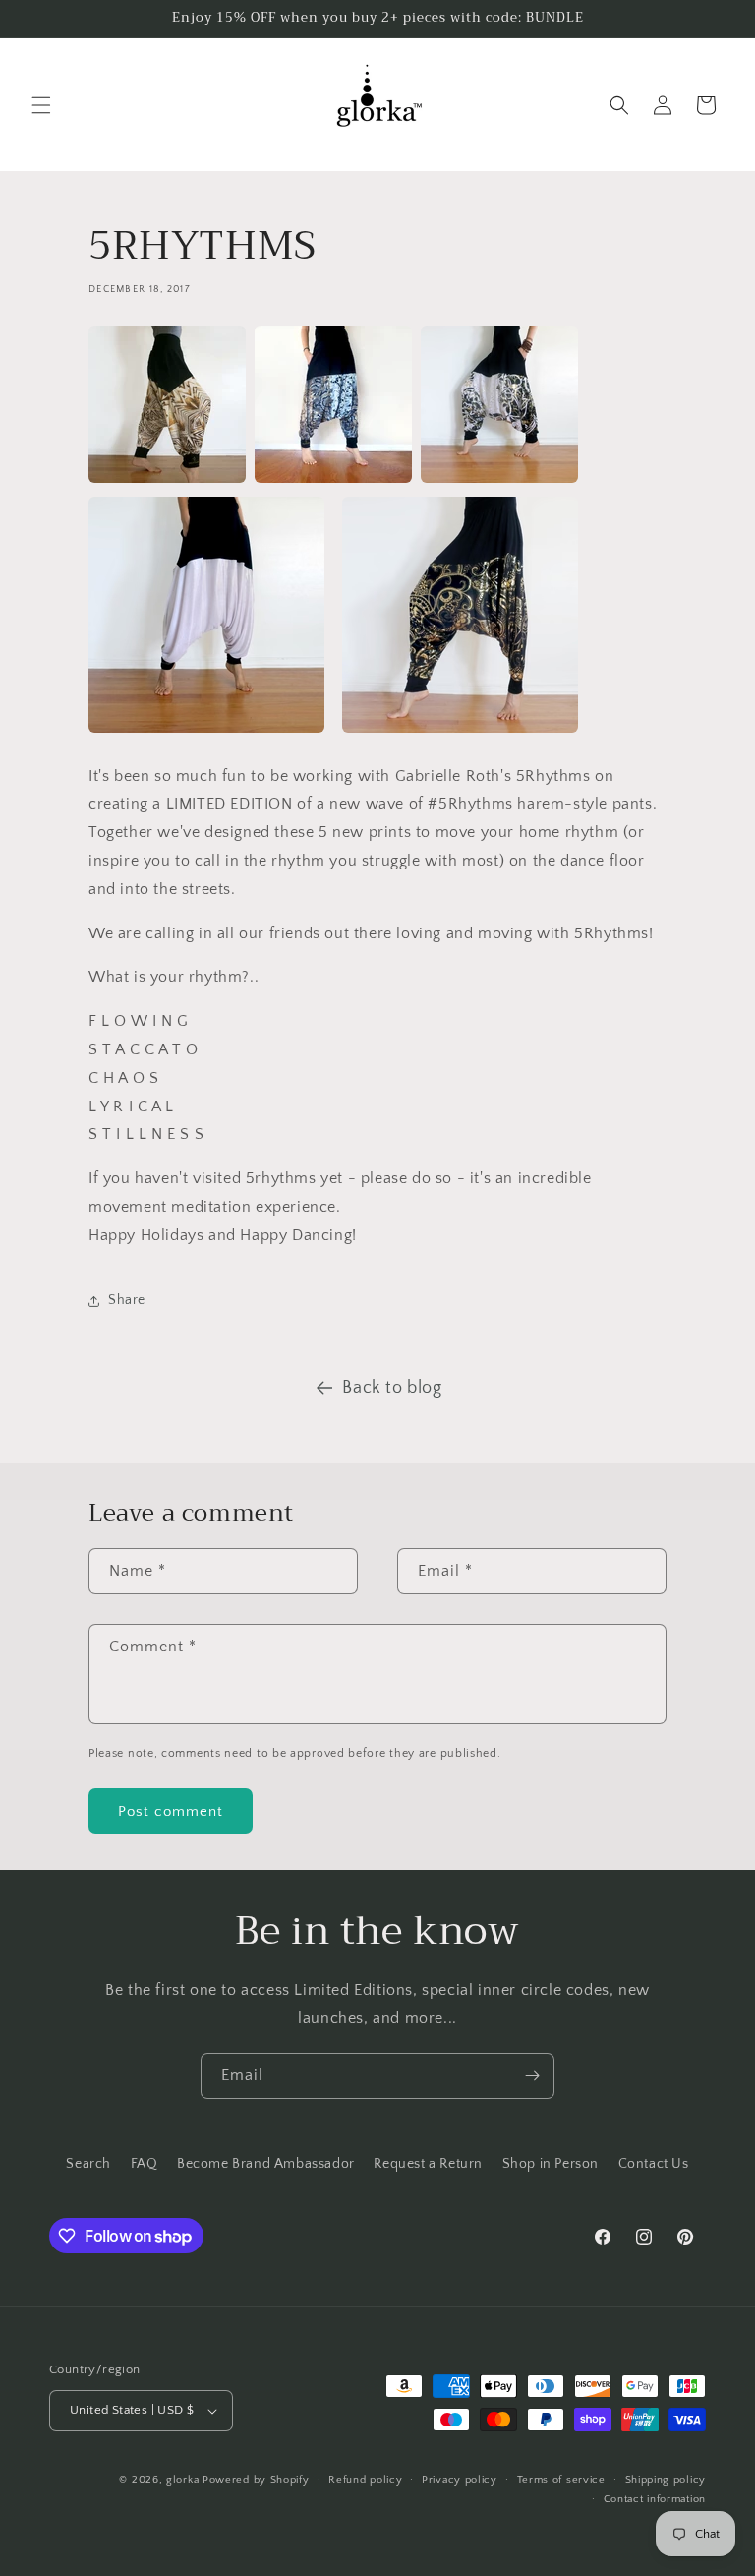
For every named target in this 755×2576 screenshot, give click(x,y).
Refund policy (365, 2480)
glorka (182, 2480)
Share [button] (127, 1300)
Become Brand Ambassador (266, 2164)
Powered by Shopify (256, 2480)
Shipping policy (666, 2480)
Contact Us (654, 2164)
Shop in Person (551, 2164)
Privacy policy (460, 2480)
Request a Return (428, 2164)
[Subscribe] (532, 2076)
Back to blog (392, 1388)
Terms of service (561, 2480)
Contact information (655, 2499)
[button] (41, 105)
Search (88, 2164)
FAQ (145, 2164)
